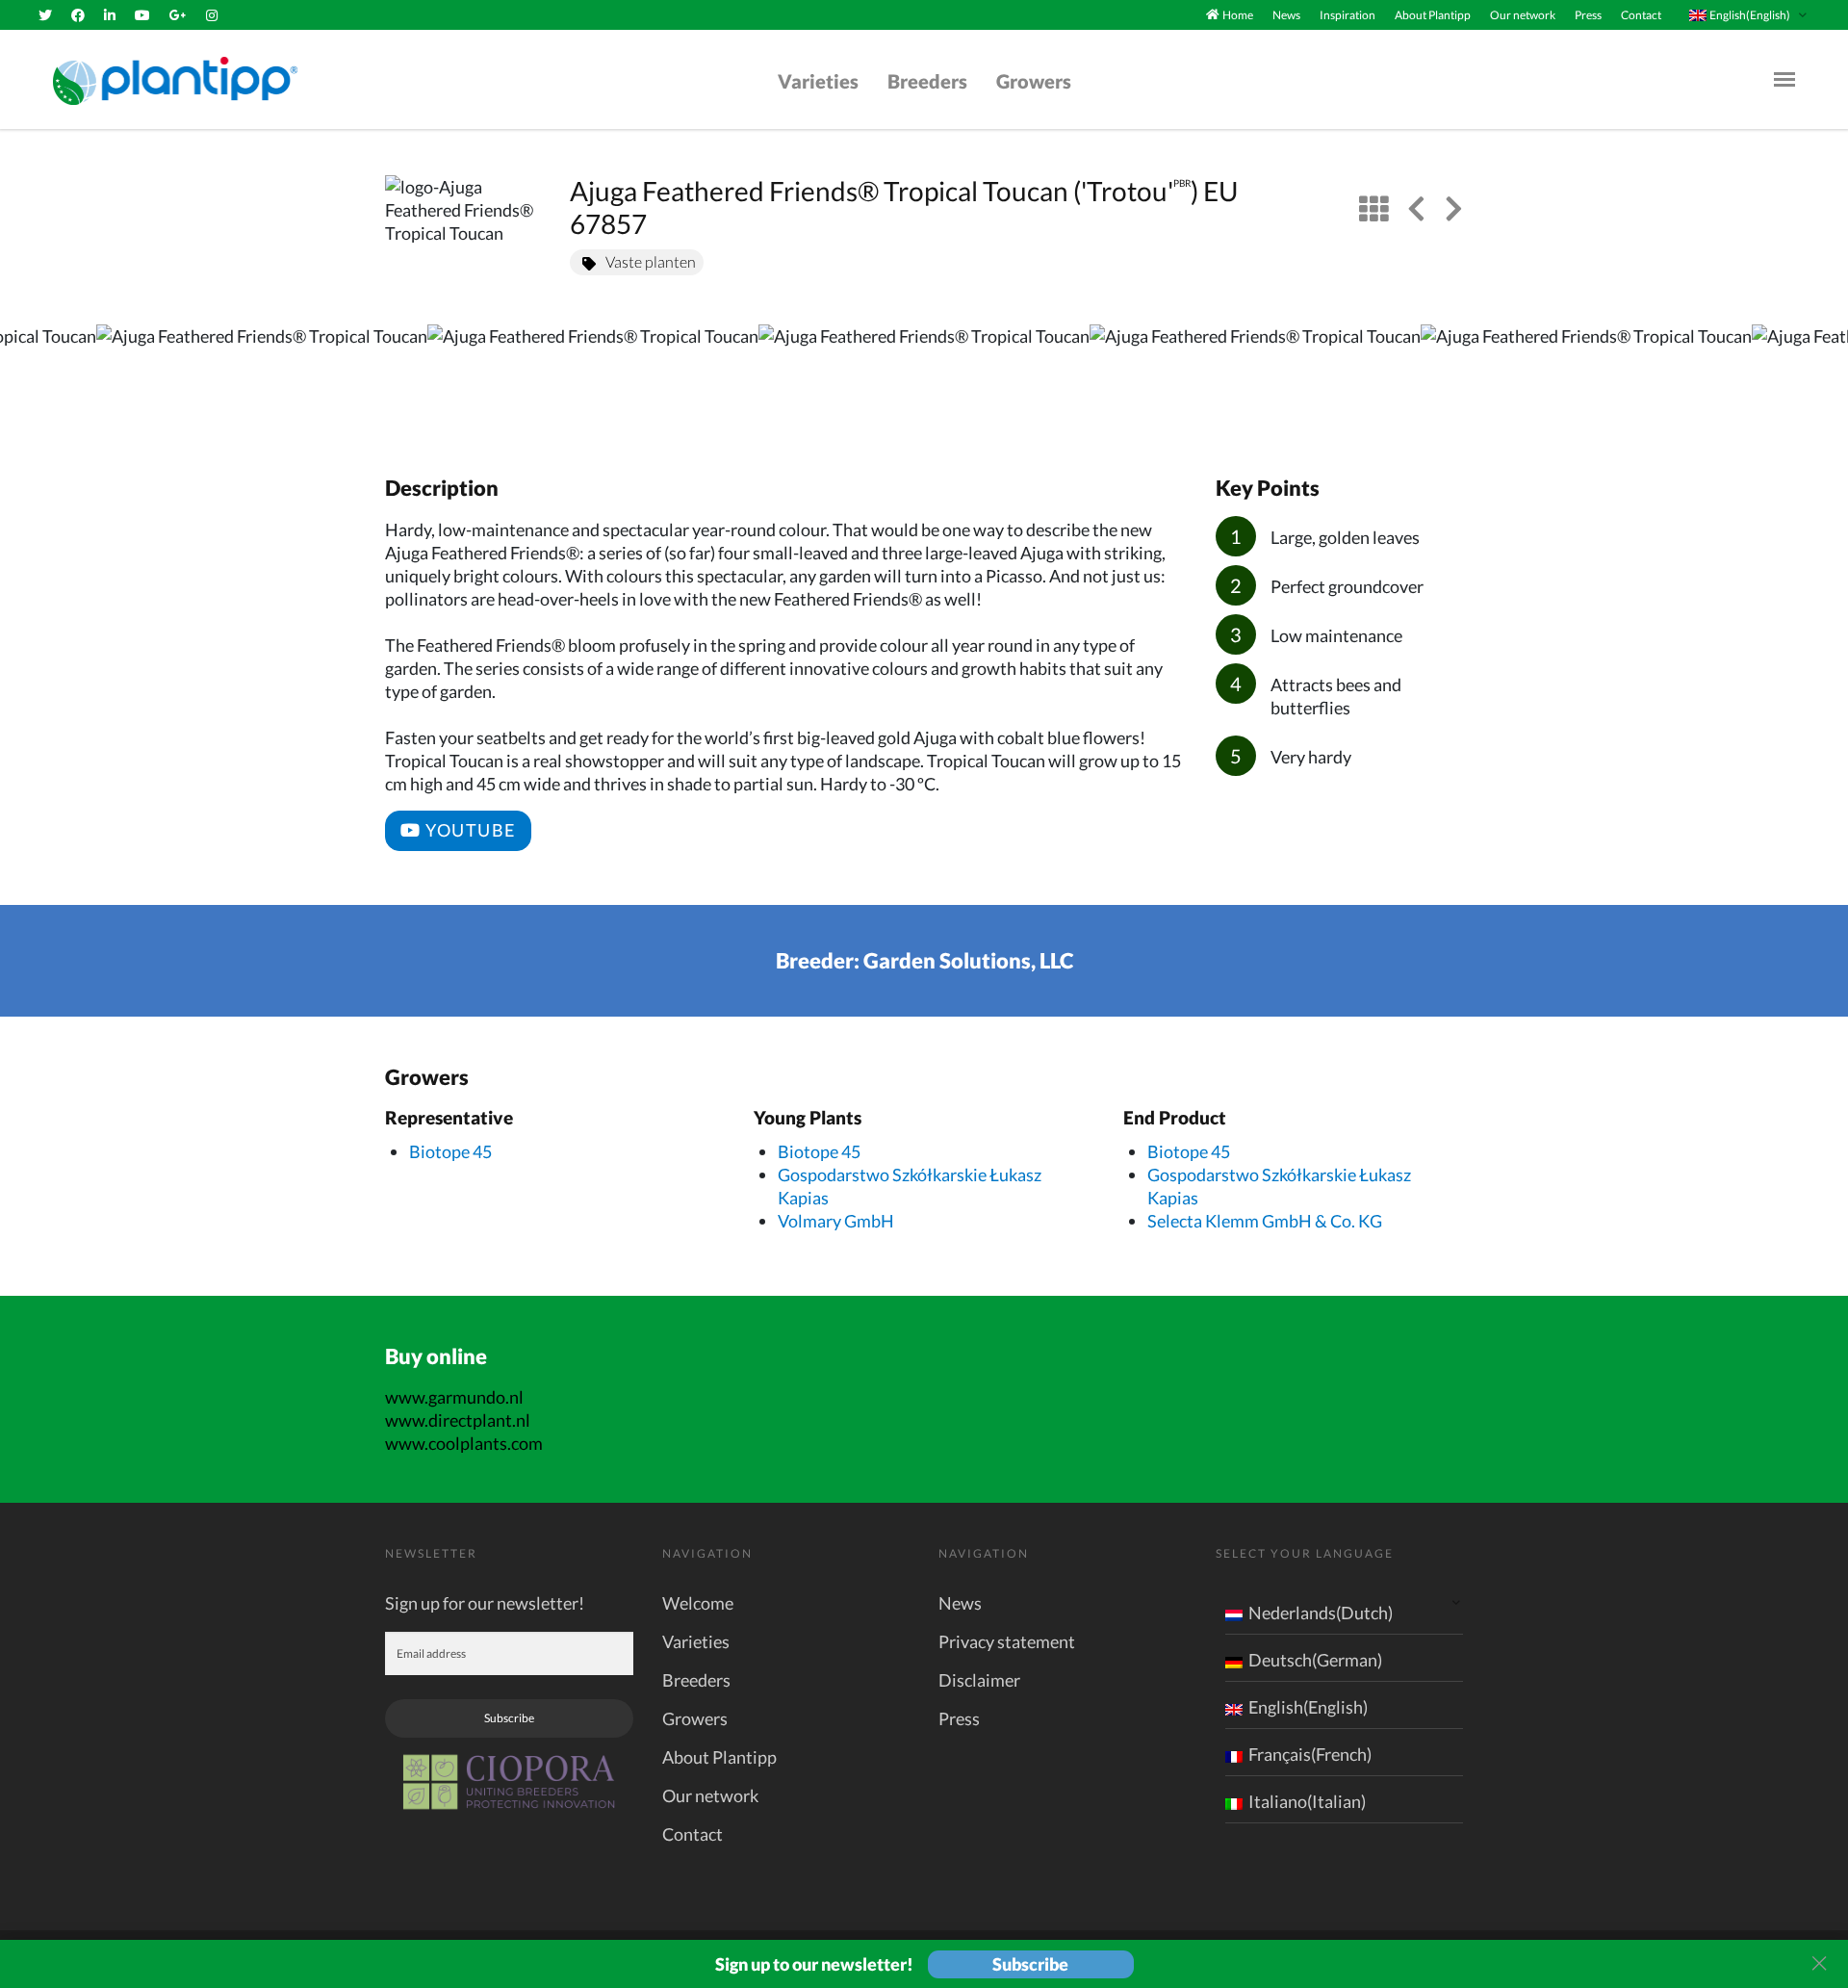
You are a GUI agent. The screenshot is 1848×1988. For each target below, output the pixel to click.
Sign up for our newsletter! (485, 1603)
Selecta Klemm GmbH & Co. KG (1265, 1221)
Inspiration (1347, 15)
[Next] (1817, 379)
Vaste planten (651, 261)
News (1286, 15)
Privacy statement (1007, 1641)
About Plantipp (1433, 15)
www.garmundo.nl (454, 1397)
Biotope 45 (450, 1151)
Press (1588, 15)
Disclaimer (979, 1680)
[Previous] (31, 379)
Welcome (698, 1603)
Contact (1641, 15)
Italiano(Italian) (1307, 1801)
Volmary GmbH (836, 1221)
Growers (1034, 81)
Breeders (927, 81)
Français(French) (1310, 1754)
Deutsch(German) (1315, 1660)
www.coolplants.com (464, 1443)
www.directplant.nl (458, 1420)
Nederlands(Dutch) (1321, 1613)
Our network (1523, 15)
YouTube (469, 830)
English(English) (1308, 1707)
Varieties (818, 81)
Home (1238, 15)
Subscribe (509, 1718)
